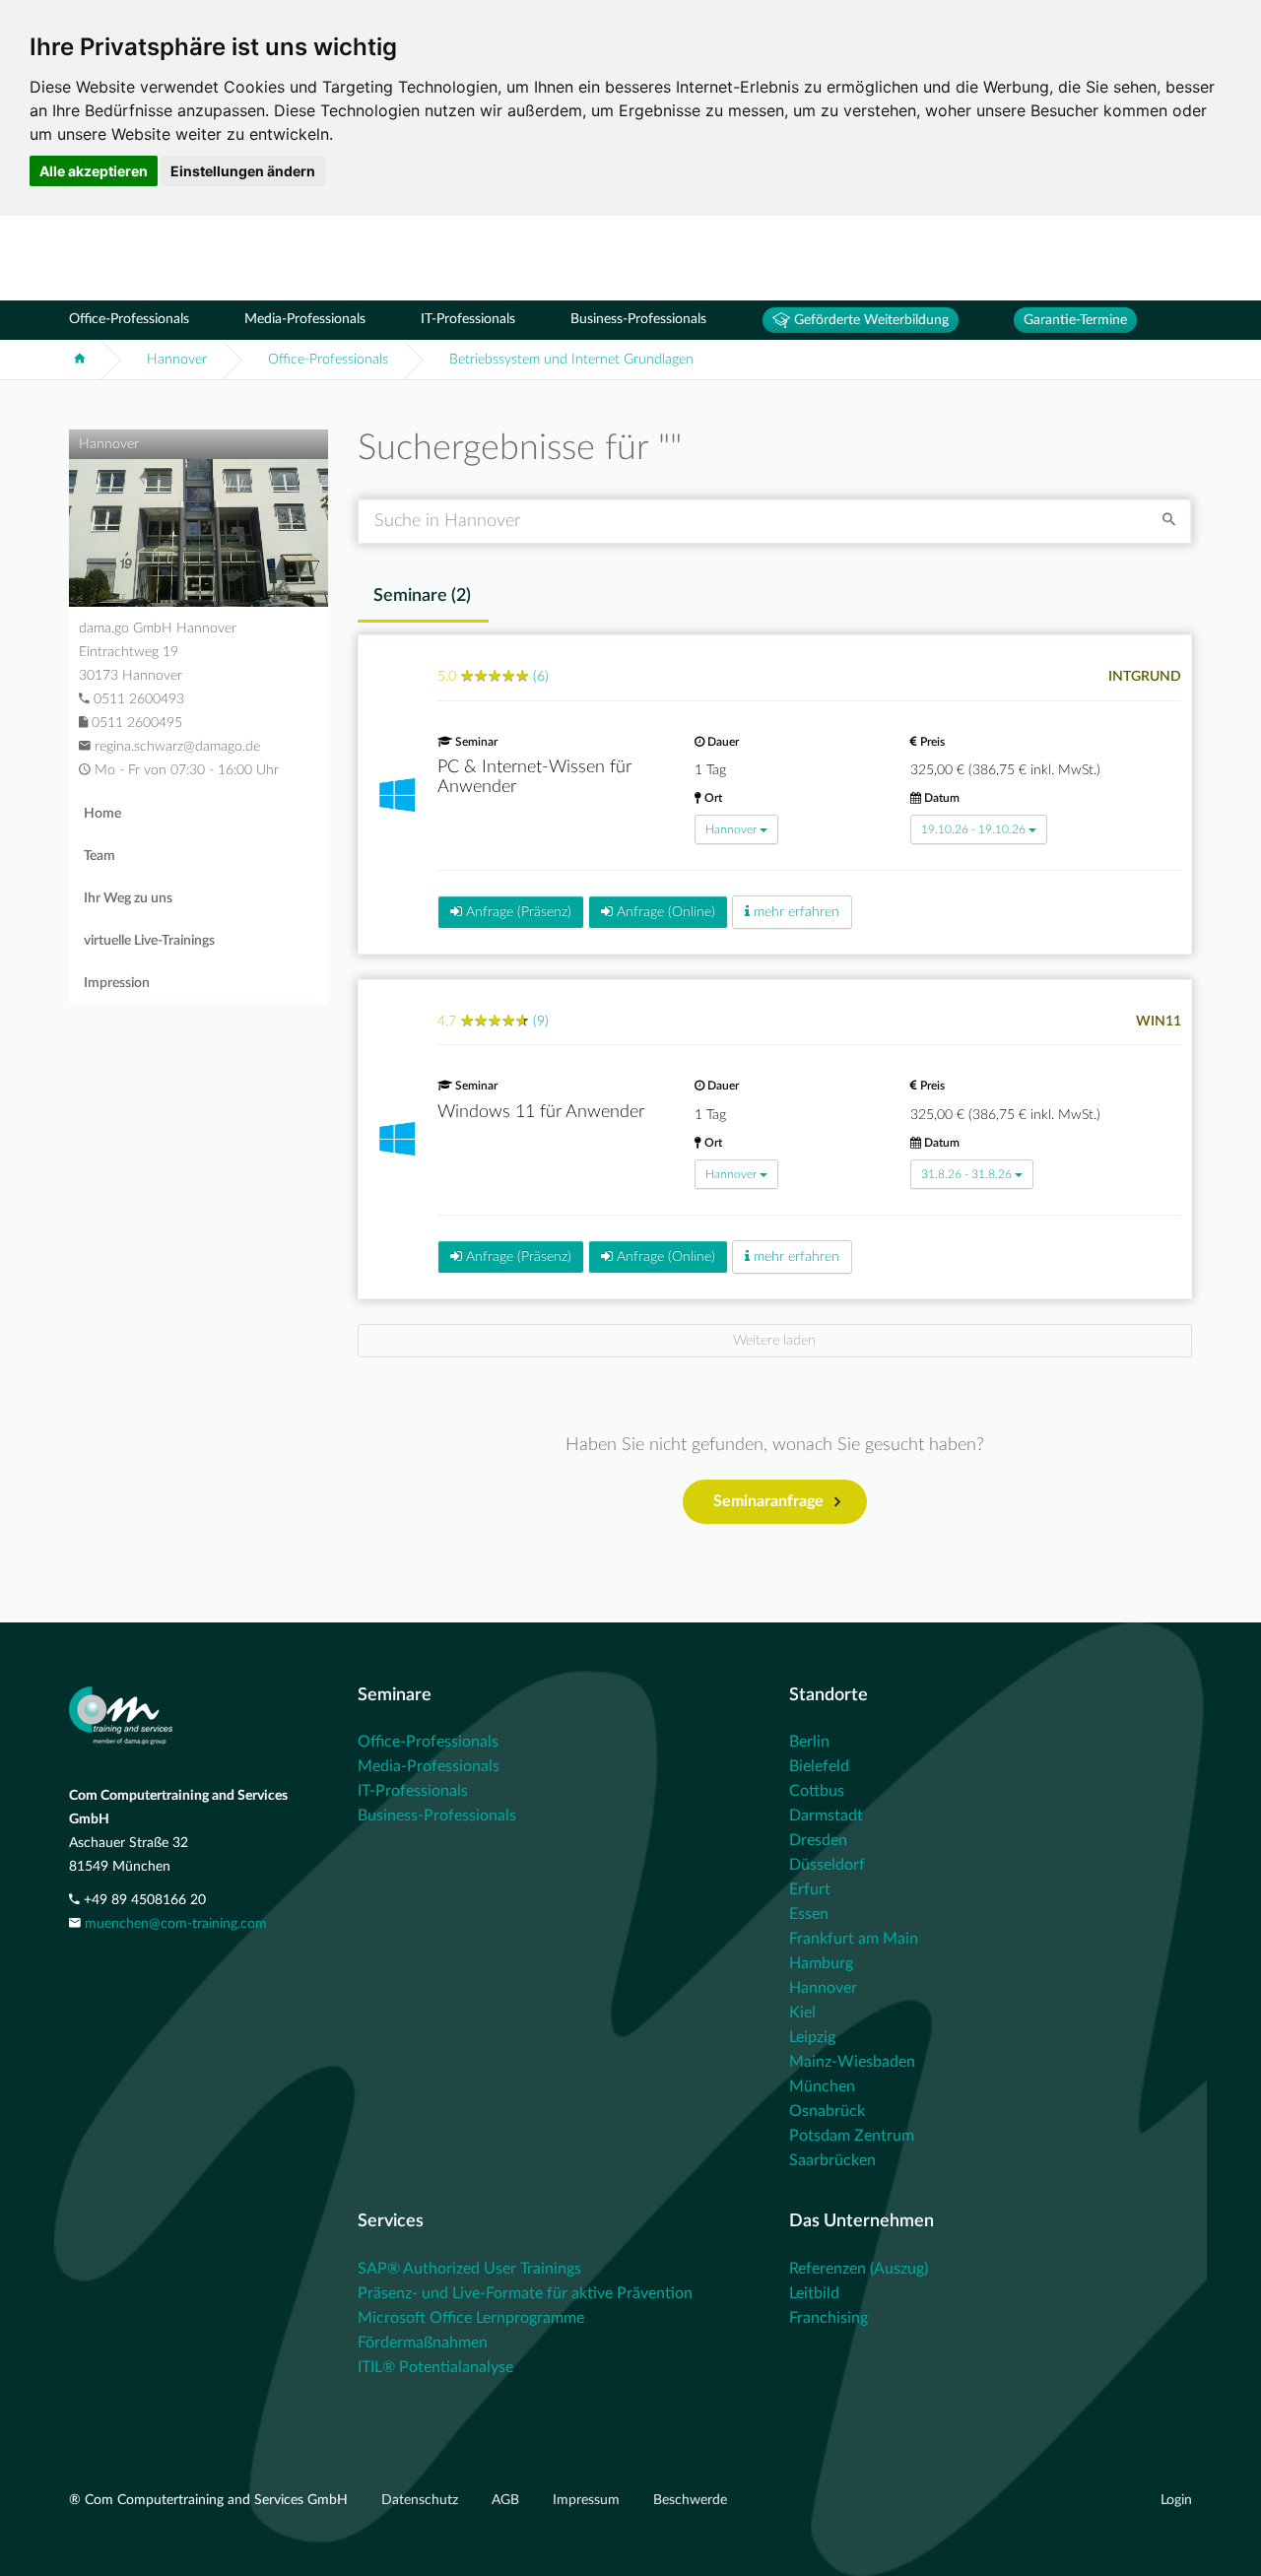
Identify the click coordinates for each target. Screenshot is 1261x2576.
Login (1176, 2500)
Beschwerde (690, 2500)
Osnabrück (827, 2111)
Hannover (177, 360)
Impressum (588, 2500)
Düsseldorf (827, 1865)
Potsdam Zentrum (852, 2136)
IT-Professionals (468, 319)
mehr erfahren (795, 912)
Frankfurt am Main (854, 1939)
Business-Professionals (638, 319)
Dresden (818, 1840)
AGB (507, 2500)
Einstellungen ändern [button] (243, 171)
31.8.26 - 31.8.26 (966, 1174)
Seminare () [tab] (422, 596)
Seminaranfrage (768, 1501)
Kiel (802, 2013)
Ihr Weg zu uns (128, 898)
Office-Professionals (129, 319)
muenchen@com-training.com (176, 1924)
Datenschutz (422, 2500)
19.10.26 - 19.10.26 (973, 829)
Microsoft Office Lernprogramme (471, 2318)
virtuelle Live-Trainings (149, 941)
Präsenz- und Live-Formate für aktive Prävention (525, 2293)
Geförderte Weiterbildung (869, 320)
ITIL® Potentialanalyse (435, 2367)
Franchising (829, 2318)
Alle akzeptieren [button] (94, 171)
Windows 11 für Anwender (541, 1112)
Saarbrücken (832, 2160)
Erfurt (810, 1889)
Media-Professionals (305, 319)
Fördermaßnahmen (423, 2343)
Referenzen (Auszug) (859, 2269)
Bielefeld (819, 1766)
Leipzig (812, 2037)
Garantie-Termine (1075, 320)
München (822, 2086)
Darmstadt (826, 1816)
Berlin (809, 1742)
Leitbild (814, 2293)
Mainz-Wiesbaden (852, 2062)
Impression (117, 983)
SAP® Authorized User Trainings (469, 2269)
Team (100, 856)
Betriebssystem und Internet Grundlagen (571, 360)
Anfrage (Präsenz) (517, 912)
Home (102, 814)
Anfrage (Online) (664, 912)
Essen (809, 1914)
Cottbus (817, 1791)
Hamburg (821, 1963)
